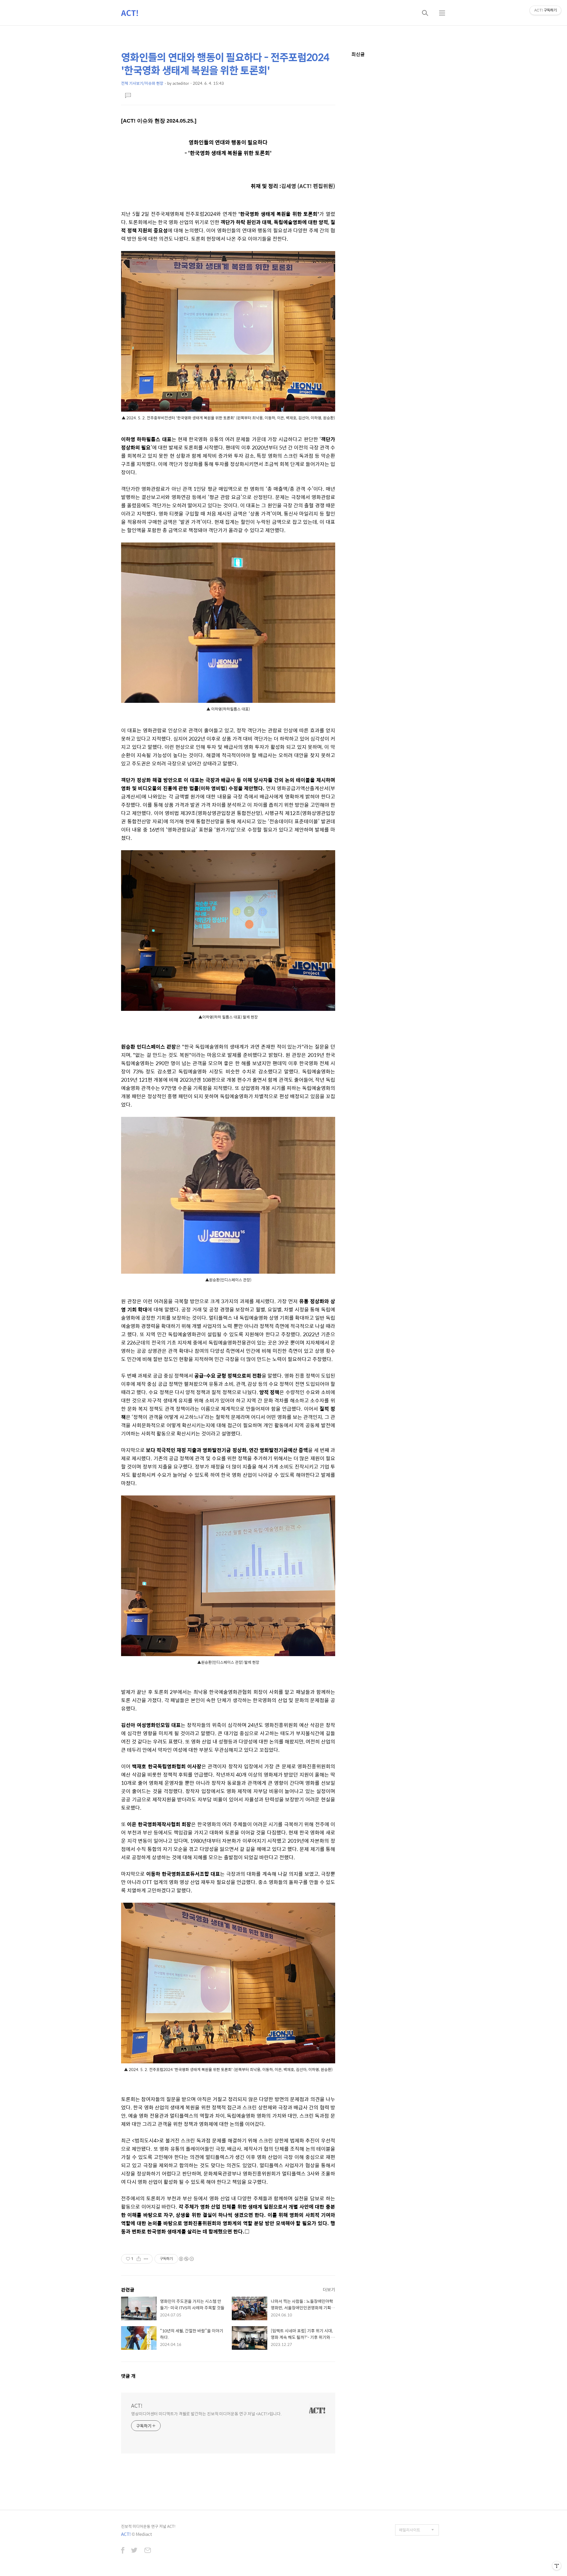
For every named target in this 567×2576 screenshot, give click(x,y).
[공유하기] (139, 2259)
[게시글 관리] (146, 2259)
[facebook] (123, 2551)
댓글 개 (128, 2376)
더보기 (329, 2289)
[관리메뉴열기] (557, 2566)
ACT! (130, 13)
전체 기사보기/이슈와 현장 (142, 83)
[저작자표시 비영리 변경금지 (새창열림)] (186, 2259)
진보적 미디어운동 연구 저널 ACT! (148, 2526)
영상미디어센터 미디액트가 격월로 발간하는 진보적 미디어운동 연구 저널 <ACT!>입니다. (206, 2413)
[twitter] (134, 2551)
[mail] (148, 2551)
